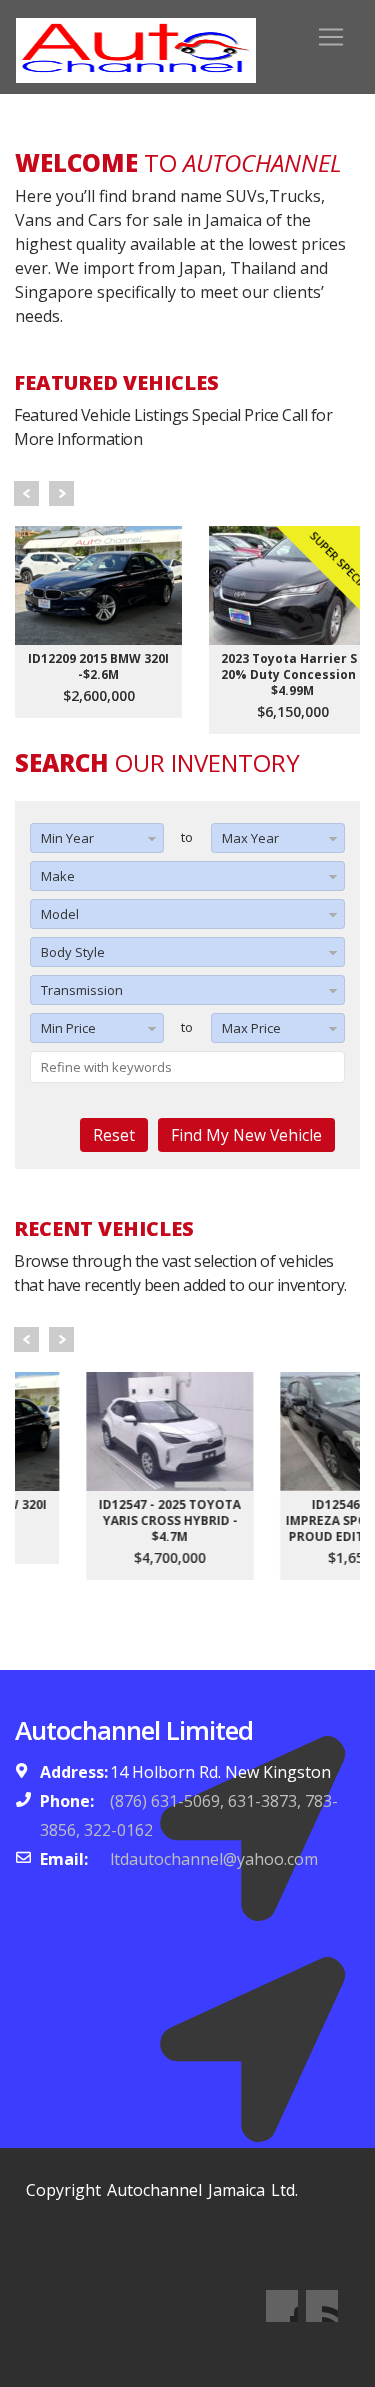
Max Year (250, 838)
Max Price (251, 1028)
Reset (114, 1135)
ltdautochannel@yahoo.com (214, 1859)
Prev (26, 493)
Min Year (67, 838)
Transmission (82, 990)
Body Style (73, 952)
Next (61, 493)
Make (58, 876)
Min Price (68, 1028)
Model (60, 914)
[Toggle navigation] (331, 37)
